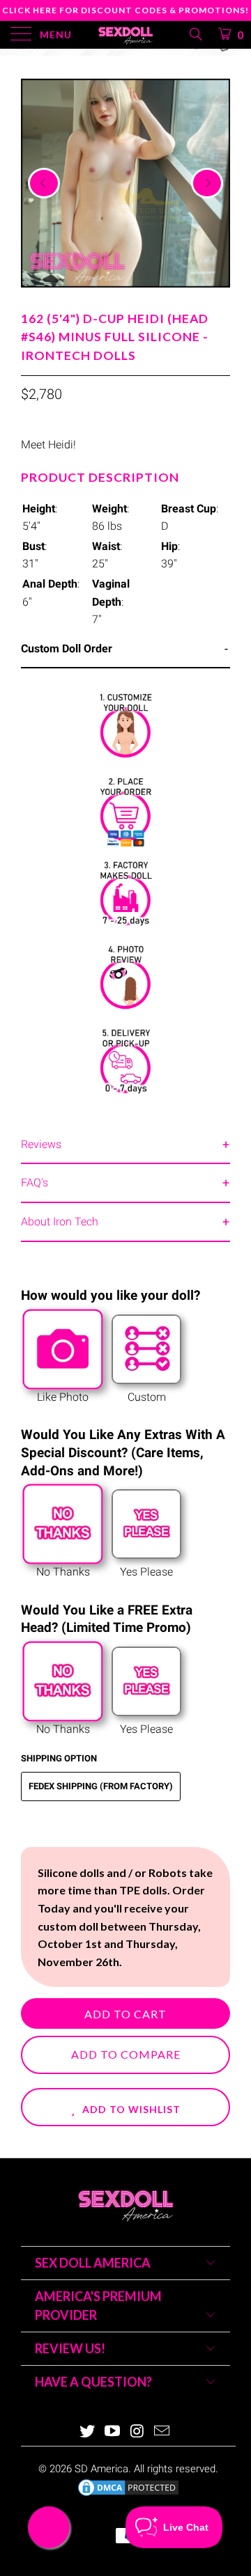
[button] (125, 2107)
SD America (101, 2469)
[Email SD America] (162, 2432)
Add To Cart (125, 2014)
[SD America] (125, 35)
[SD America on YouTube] (112, 2432)
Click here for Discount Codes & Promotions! (125, 10)
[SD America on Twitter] (88, 2432)
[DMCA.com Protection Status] (128, 2495)
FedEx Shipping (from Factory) (101, 1786)
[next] (207, 183)
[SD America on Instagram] (137, 2432)
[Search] (195, 34)
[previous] (44, 183)
